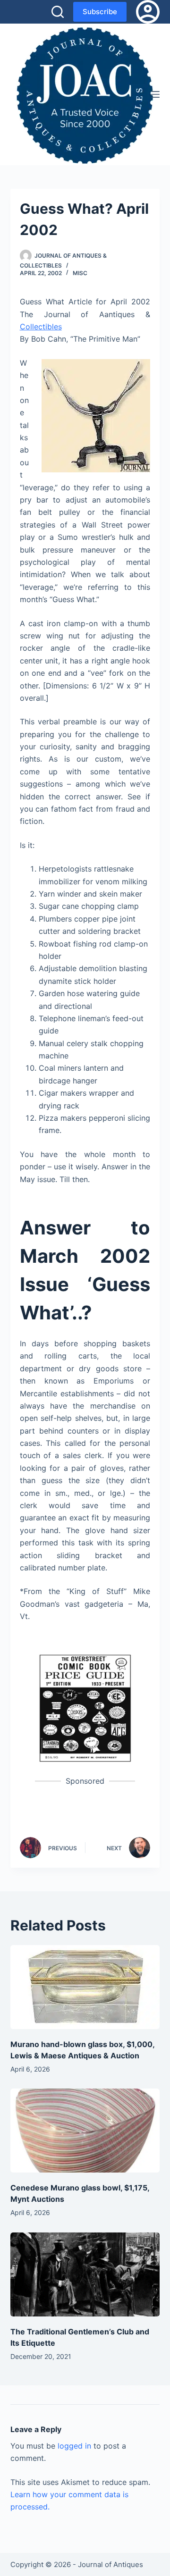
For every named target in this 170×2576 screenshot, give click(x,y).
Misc (80, 273)
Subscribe (100, 12)
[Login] (148, 12)
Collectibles (41, 327)
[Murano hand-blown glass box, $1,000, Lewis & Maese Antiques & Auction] (85, 1987)
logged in (74, 2446)
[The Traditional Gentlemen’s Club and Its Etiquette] (85, 2274)
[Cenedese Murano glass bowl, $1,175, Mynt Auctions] (85, 2131)
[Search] (58, 12)
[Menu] (155, 94)
